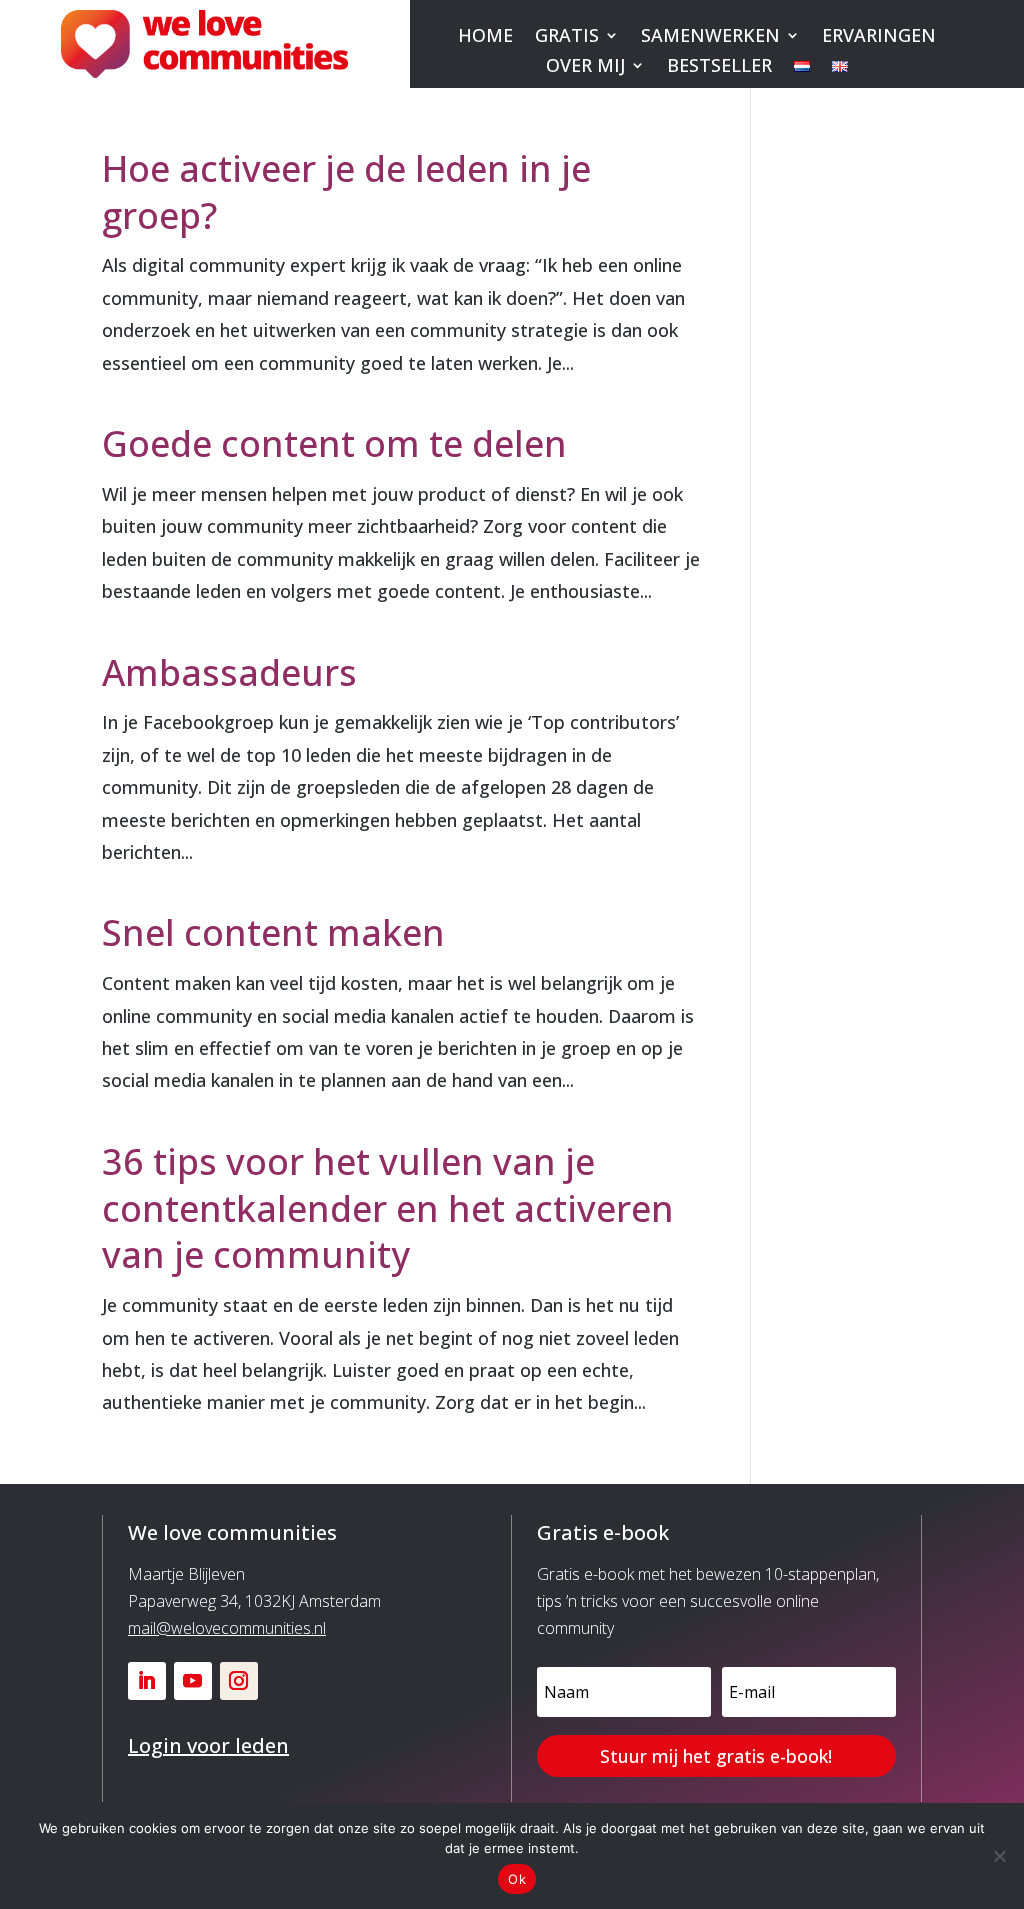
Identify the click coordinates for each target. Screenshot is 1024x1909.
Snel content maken (273, 932)
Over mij (585, 67)
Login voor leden (208, 1745)
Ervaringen (879, 37)
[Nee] (999, 1856)
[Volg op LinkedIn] (147, 1681)
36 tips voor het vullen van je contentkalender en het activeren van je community (388, 1208)
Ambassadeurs (229, 672)
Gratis (567, 37)
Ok (517, 1879)
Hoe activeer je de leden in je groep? (346, 192)
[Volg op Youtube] (193, 1681)
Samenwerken (710, 37)
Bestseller (719, 67)
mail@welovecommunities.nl (227, 1628)
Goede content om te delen (334, 443)
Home (485, 37)
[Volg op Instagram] (239, 1681)
